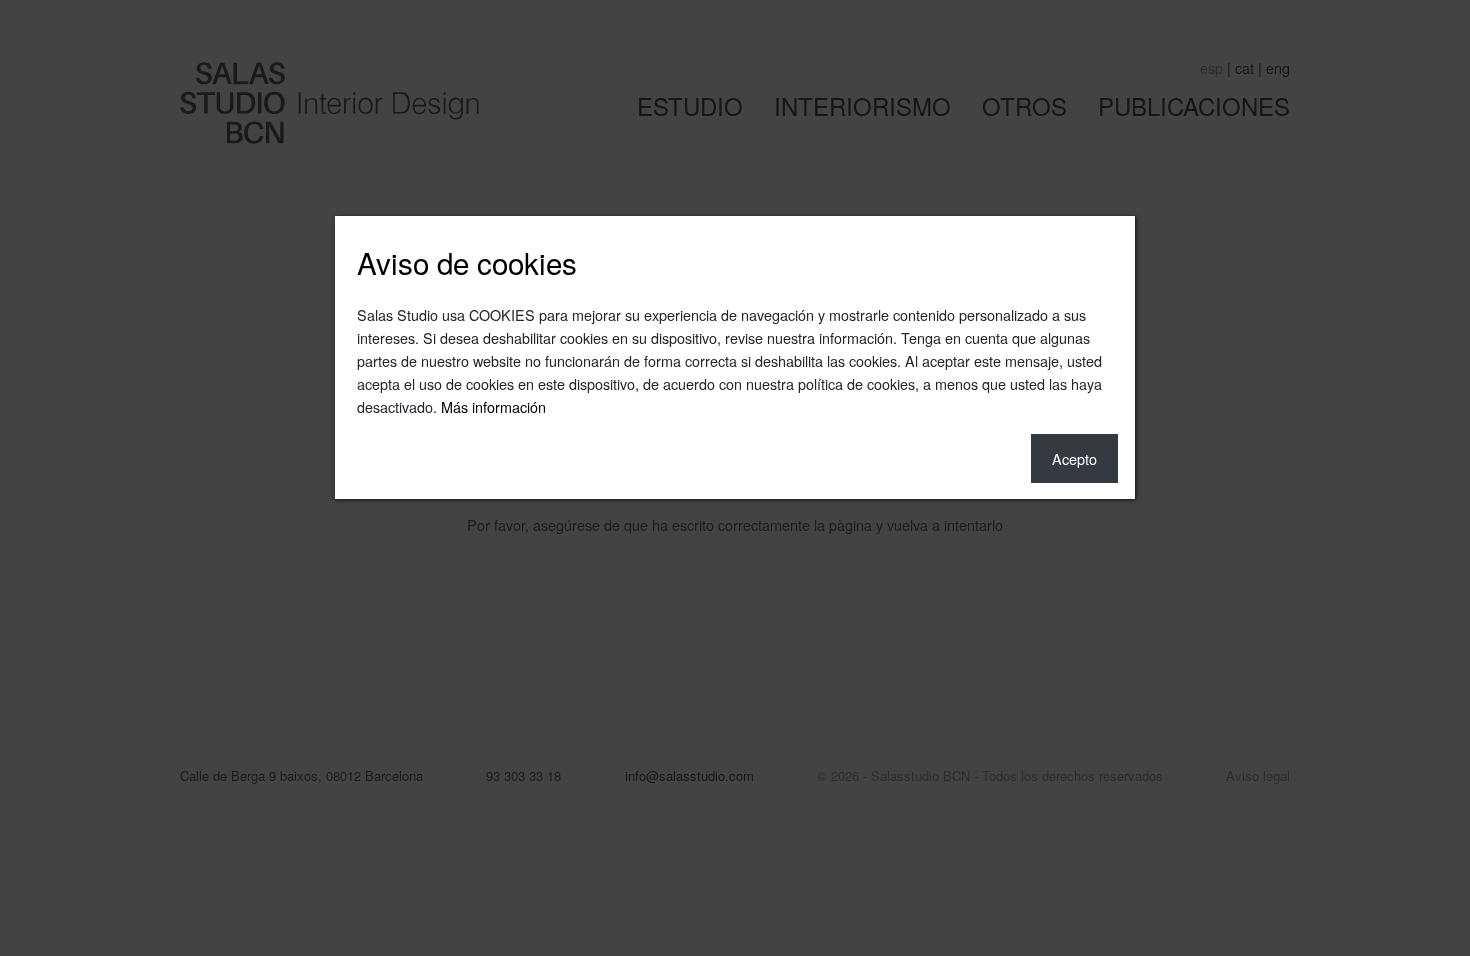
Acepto (1074, 458)
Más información (493, 406)
